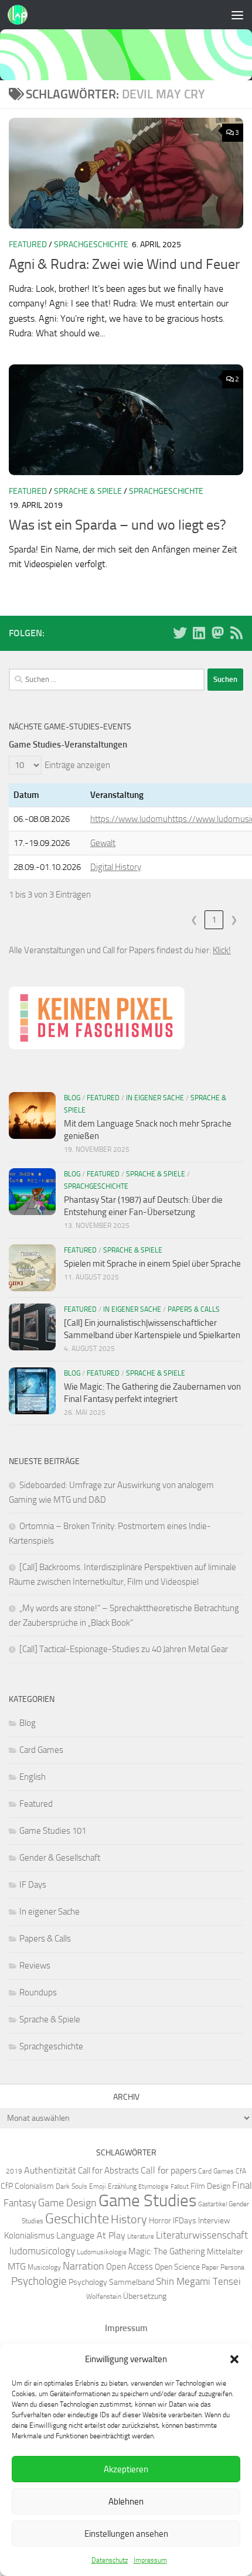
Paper (210, 2267)
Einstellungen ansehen (126, 2534)
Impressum (150, 2560)
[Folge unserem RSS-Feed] (236, 633)
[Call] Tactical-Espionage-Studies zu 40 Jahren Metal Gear (124, 1649)
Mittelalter (225, 2251)
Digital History (116, 867)
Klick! (222, 950)
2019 (14, 2171)
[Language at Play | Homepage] (21, 15)
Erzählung (122, 2186)
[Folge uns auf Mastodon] (217, 633)
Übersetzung (145, 2296)
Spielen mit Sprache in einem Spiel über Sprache (152, 1264)
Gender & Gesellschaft (60, 1858)
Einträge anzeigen (77, 765)
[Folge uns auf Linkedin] (199, 633)
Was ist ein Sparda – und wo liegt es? (118, 525)
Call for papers (168, 2170)
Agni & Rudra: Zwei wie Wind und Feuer (124, 264)
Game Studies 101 (53, 1831)
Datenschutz (110, 2560)
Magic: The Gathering (167, 2251)
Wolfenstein (104, 2296)
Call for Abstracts (108, 2171)
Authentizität (50, 2170)
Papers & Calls (194, 1309)
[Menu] (237, 15)
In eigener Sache (155, 1098)
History (129, 2219)
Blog (72, 1098)
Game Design (67, 2203)
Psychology (88, 2282)
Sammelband (132, 2282)
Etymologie (154, 2187)
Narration (84, 2266)
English (33, 1777)
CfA (241, 2171)
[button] (234, 2359)
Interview (214, 2220)
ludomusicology (42, 2251)
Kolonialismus (29, 2236)
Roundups (38, 1992)
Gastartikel (212, 2204)
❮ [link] (194, 920)
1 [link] (214, 920)
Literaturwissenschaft (202, 2235)
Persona (232, 2267)
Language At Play (91, 2235)
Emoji (98, 2186)
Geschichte (77, 2218)
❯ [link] (234, 920)
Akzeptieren (126, 2469)
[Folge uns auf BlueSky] (180, 633)
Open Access (130, 2267)
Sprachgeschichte (91, 245)
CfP (7, 2186)
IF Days (33, 1885)
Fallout (180, 2187)
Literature (141, 2236)
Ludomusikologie (102, 2252)
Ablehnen (126, 2502)
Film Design (210, 2186)
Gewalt (103, 843)
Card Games (41, 1750)
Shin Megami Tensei (198, 2281)
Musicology (44, 2267)
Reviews (35, 1966)
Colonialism (34, 2186)
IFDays (185, 2220)
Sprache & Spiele (88, 491)
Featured (28, 245)
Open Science (177, 2267)
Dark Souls (71, 2186)
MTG (17, 2266)
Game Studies (147, 2201)
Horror (160, 2220)
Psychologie (39, 2281)
